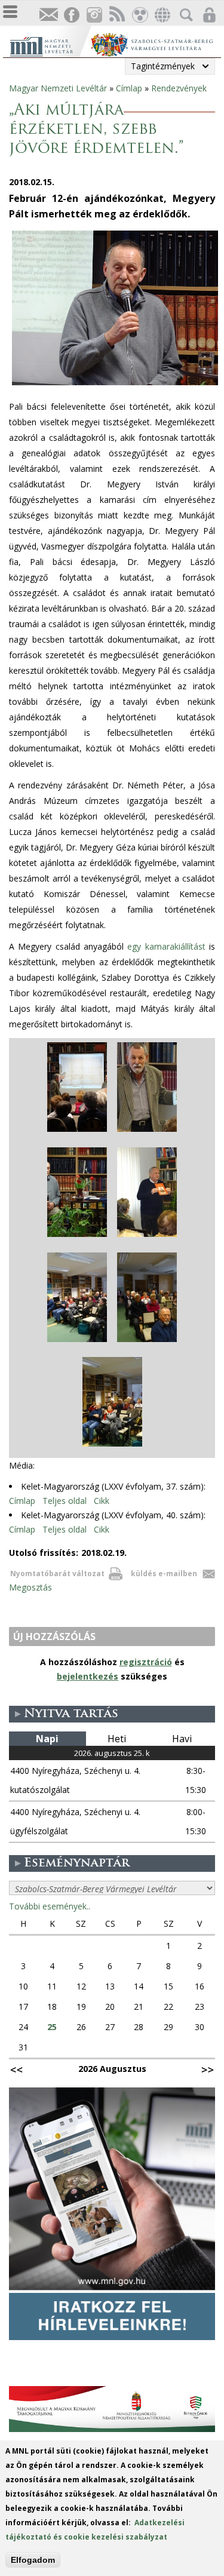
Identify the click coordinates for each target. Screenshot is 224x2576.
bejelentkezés (88, 1676)
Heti (117, 1739)
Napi (47, 1739)
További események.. (50, 1906)
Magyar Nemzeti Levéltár (58, 88)
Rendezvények (179, 88)
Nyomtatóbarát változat (57, 1573)
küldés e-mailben (164, 1573)
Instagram (94, 15)
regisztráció (146, 1662)
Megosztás (30, 1587)
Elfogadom (33, 2560)
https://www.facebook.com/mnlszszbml (71, 15)
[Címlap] (50, 45)
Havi (182, 1739)
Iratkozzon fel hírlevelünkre (48, 15)
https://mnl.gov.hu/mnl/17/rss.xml (116, 15)
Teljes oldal (65, 1501)
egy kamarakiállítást (166, 946)
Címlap (129, 88)
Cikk (102, 1501)
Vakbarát (139, 15)
